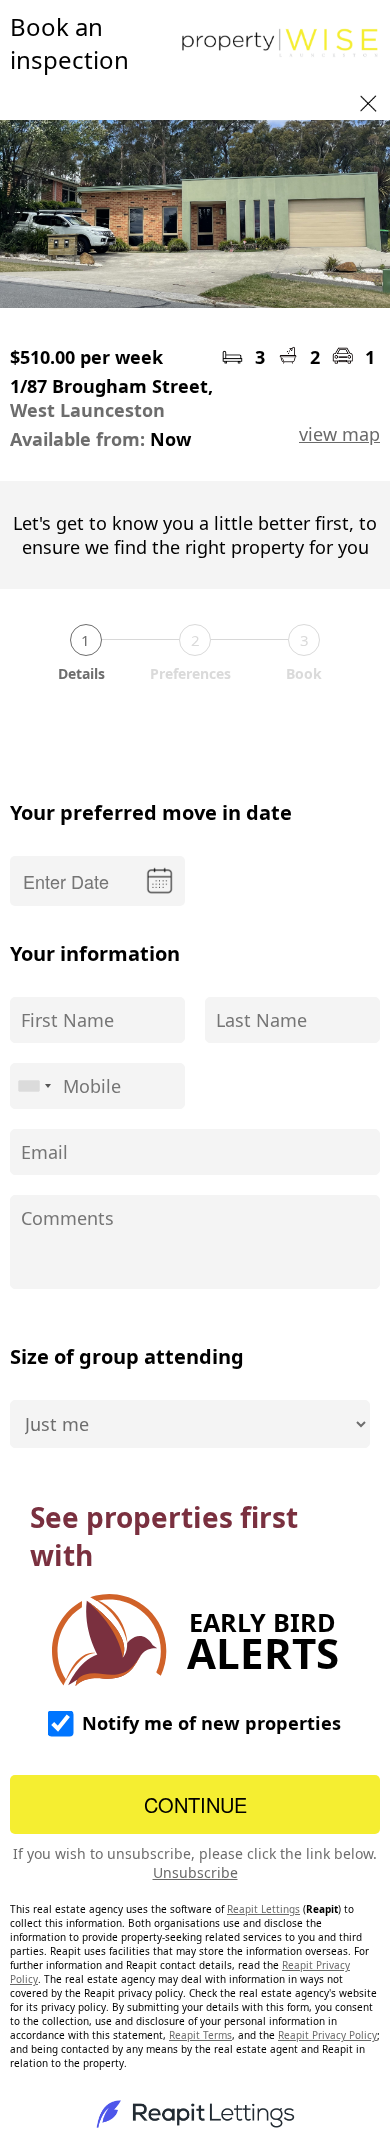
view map (339, 434)
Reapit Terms (200, 2035)
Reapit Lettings (263, 1909)
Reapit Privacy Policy (327, 2035)
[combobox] (34, 1086)
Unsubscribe (195, 1872)
